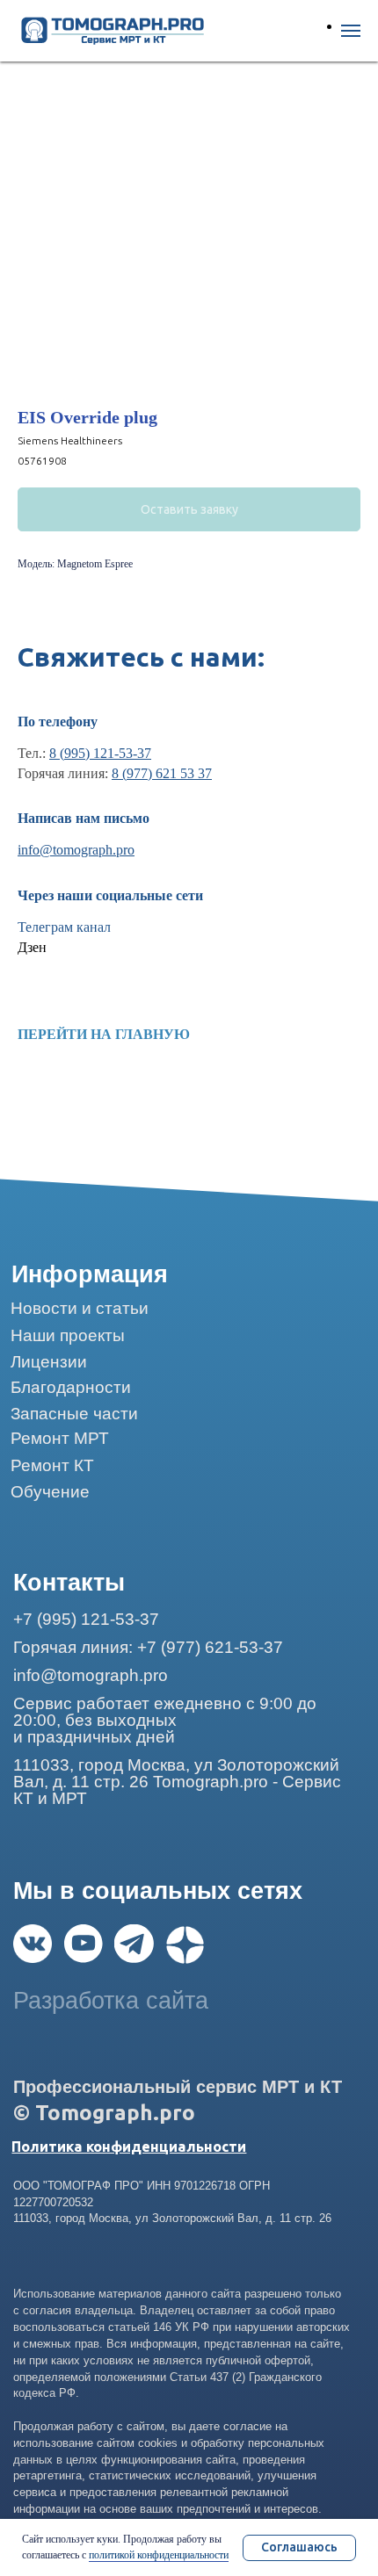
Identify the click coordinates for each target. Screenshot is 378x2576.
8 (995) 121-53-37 (100, 753)
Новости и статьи (80, 1308)
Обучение (50, 1492)
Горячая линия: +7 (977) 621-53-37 (148, 1647)
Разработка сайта (111, 2001)
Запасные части (74, 1414)
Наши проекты (68, 1335)
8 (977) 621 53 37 (162, 773)
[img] (33, 1944)
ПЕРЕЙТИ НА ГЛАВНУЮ (104, 1034)
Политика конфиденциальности (129, 2147)
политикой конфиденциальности (159, 2555)
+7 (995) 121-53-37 (86, 1619)
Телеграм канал (64, 927)
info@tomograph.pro (76, 850)
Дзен (32, 947)
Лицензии (49, 1362)
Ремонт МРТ (60, 1438)
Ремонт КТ (52, 1465)
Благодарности (71, 1387)
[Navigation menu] (351, 31)
